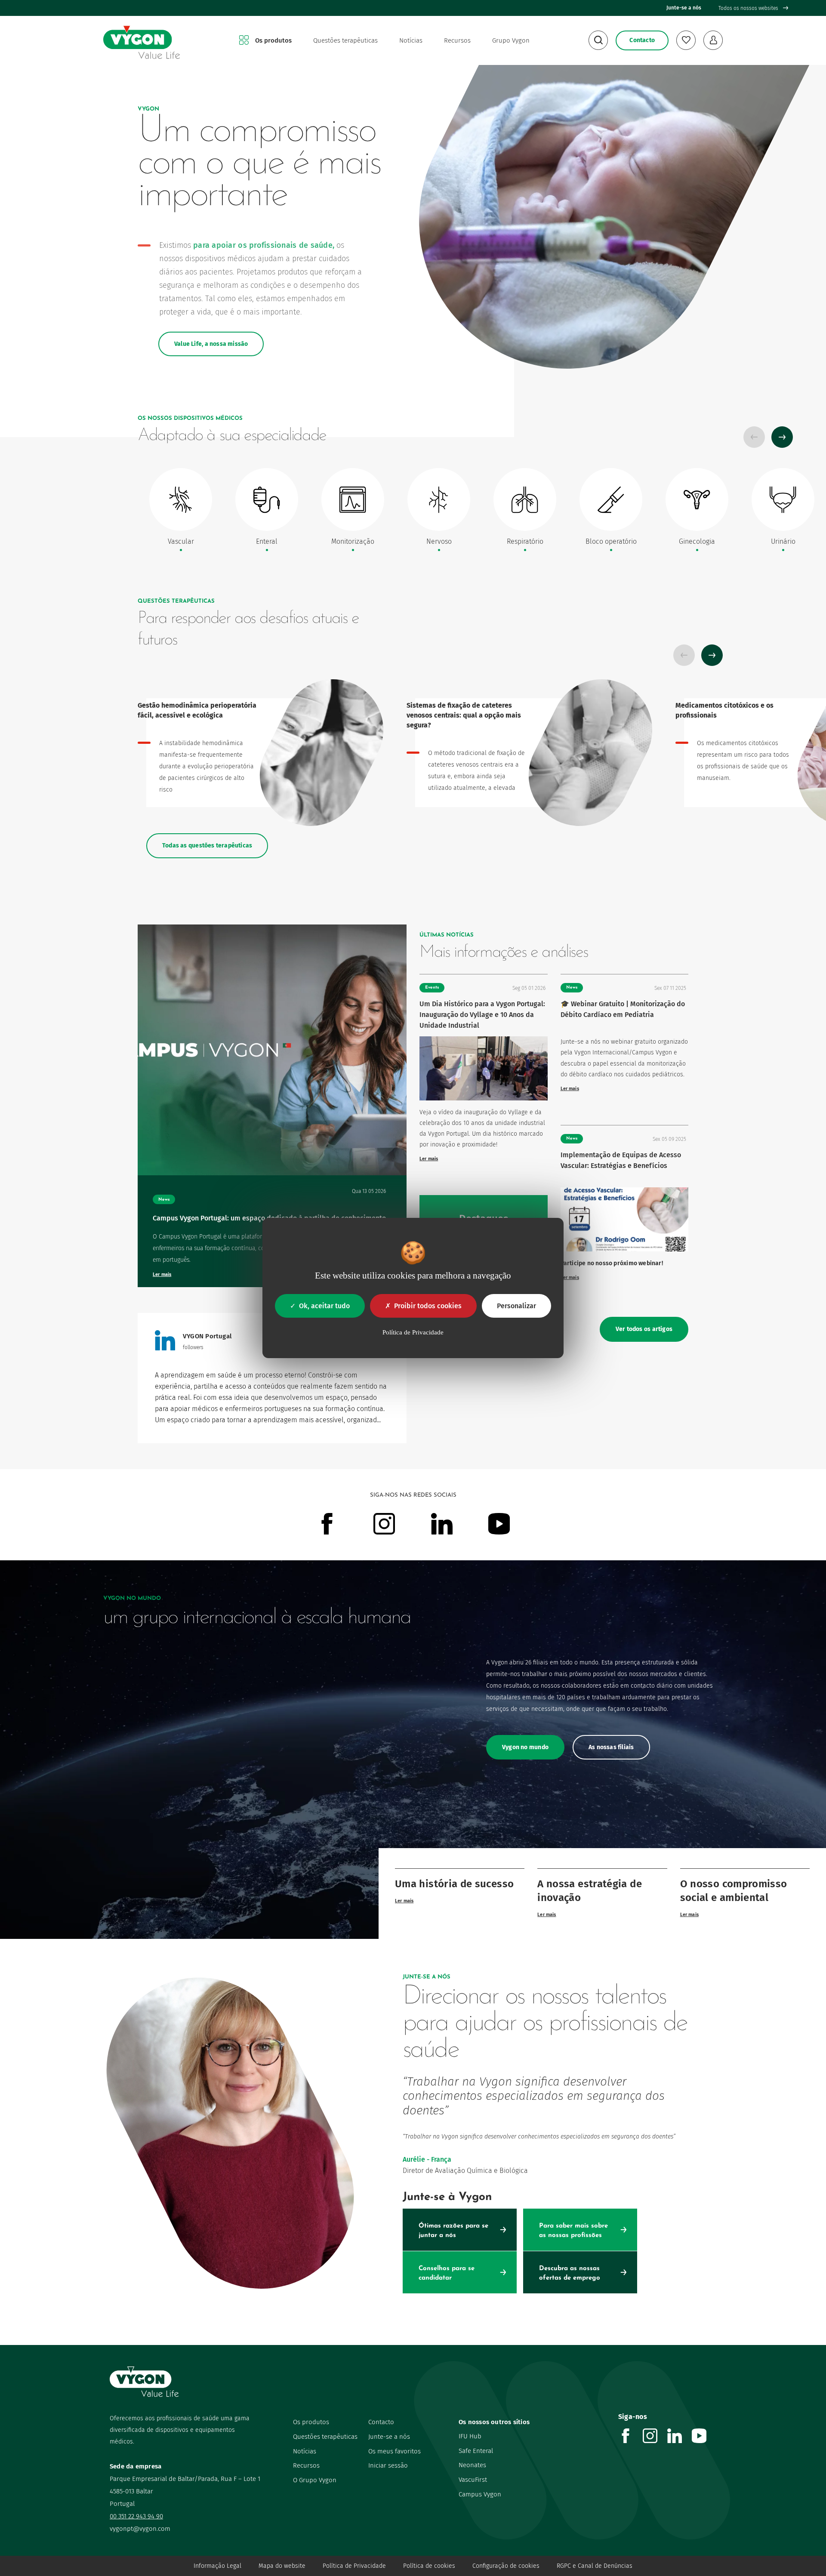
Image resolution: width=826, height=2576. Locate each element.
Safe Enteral (476, 2451)
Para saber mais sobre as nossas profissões (573, 2231)
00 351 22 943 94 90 (136, 2516)
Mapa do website (282, 2566)
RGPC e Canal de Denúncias (595, 2566)
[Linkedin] (680, 2441)
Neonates (472, 2465)
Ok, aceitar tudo (324, 1306)
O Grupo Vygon (315, 2480)
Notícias (411, 40)
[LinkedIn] (165, 1348)
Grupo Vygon (511, 40)
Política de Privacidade (354, 2566)
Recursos (457, 40)
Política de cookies (429, 2566)
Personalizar (516, 1306)
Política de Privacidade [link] (413, 1332)
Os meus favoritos (395, 2451)
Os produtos (273, 40)
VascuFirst (473, 2480)
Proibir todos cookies (428, 1306)
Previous (754, 437)
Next (782, 437)
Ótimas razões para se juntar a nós (453, 2231)
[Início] (142, 41)
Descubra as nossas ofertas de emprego (570, 2273)
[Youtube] (704, 2441)
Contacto (381, 2422)
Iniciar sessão (388, 2465)
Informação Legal (217, 2566)
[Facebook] (630, 2441)
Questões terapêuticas (345, 40)
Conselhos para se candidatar (447, 2273)
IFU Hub (470, 2436)
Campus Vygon (480, 2494)
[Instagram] (655, 2441)
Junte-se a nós (684, 8)
